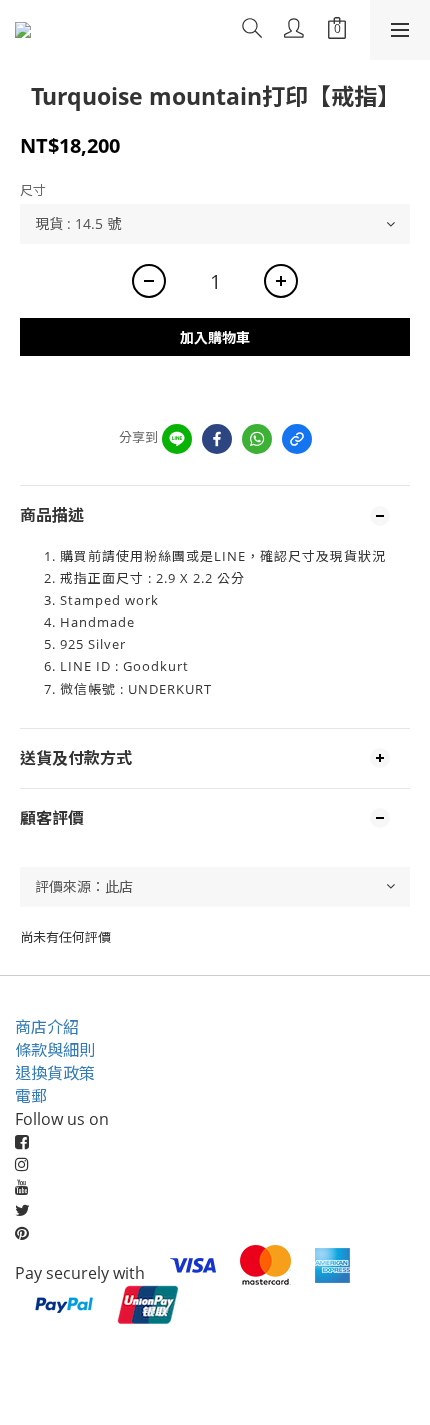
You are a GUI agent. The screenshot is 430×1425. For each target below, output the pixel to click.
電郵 (31, 1096)
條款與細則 (55, 1050)
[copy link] (297, 439)
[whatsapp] (257, 439)
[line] (177, 439)
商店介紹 (47, 1027)
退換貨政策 (55, 1073)
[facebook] (217, 439)
